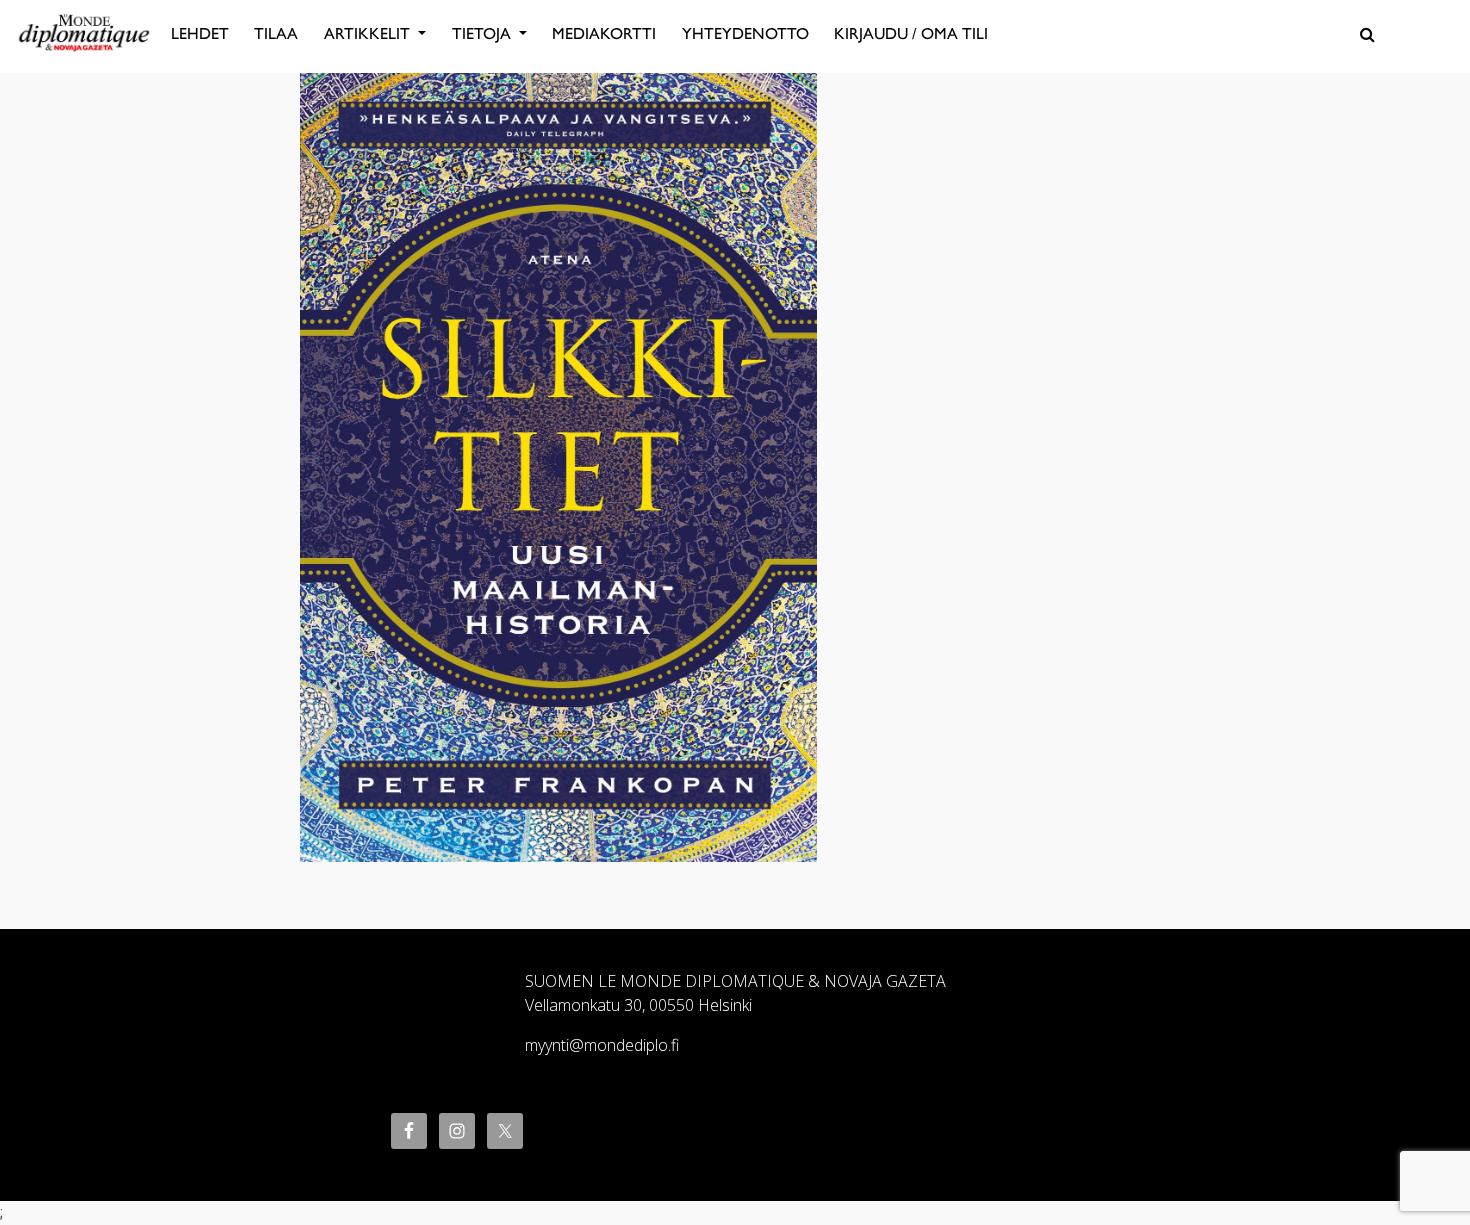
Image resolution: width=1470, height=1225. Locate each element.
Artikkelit (369, 33)
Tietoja (483, 33)
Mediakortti (604, 33)
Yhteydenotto (745, 33)
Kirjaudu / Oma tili (911, 33)
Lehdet (200, 33)
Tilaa (276, 33)
